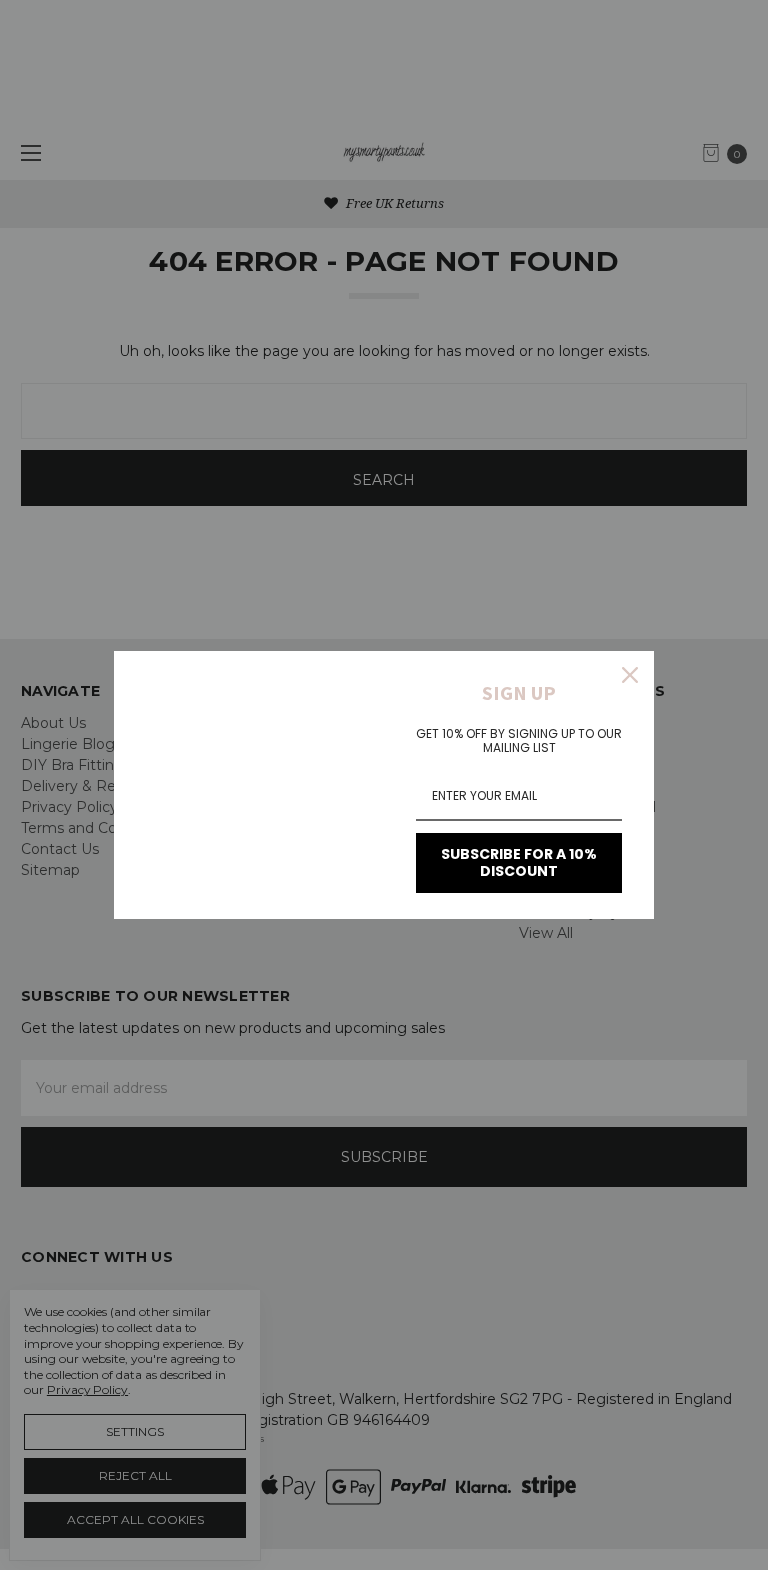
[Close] (630, 675)
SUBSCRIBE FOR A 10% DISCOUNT (519, 862)
